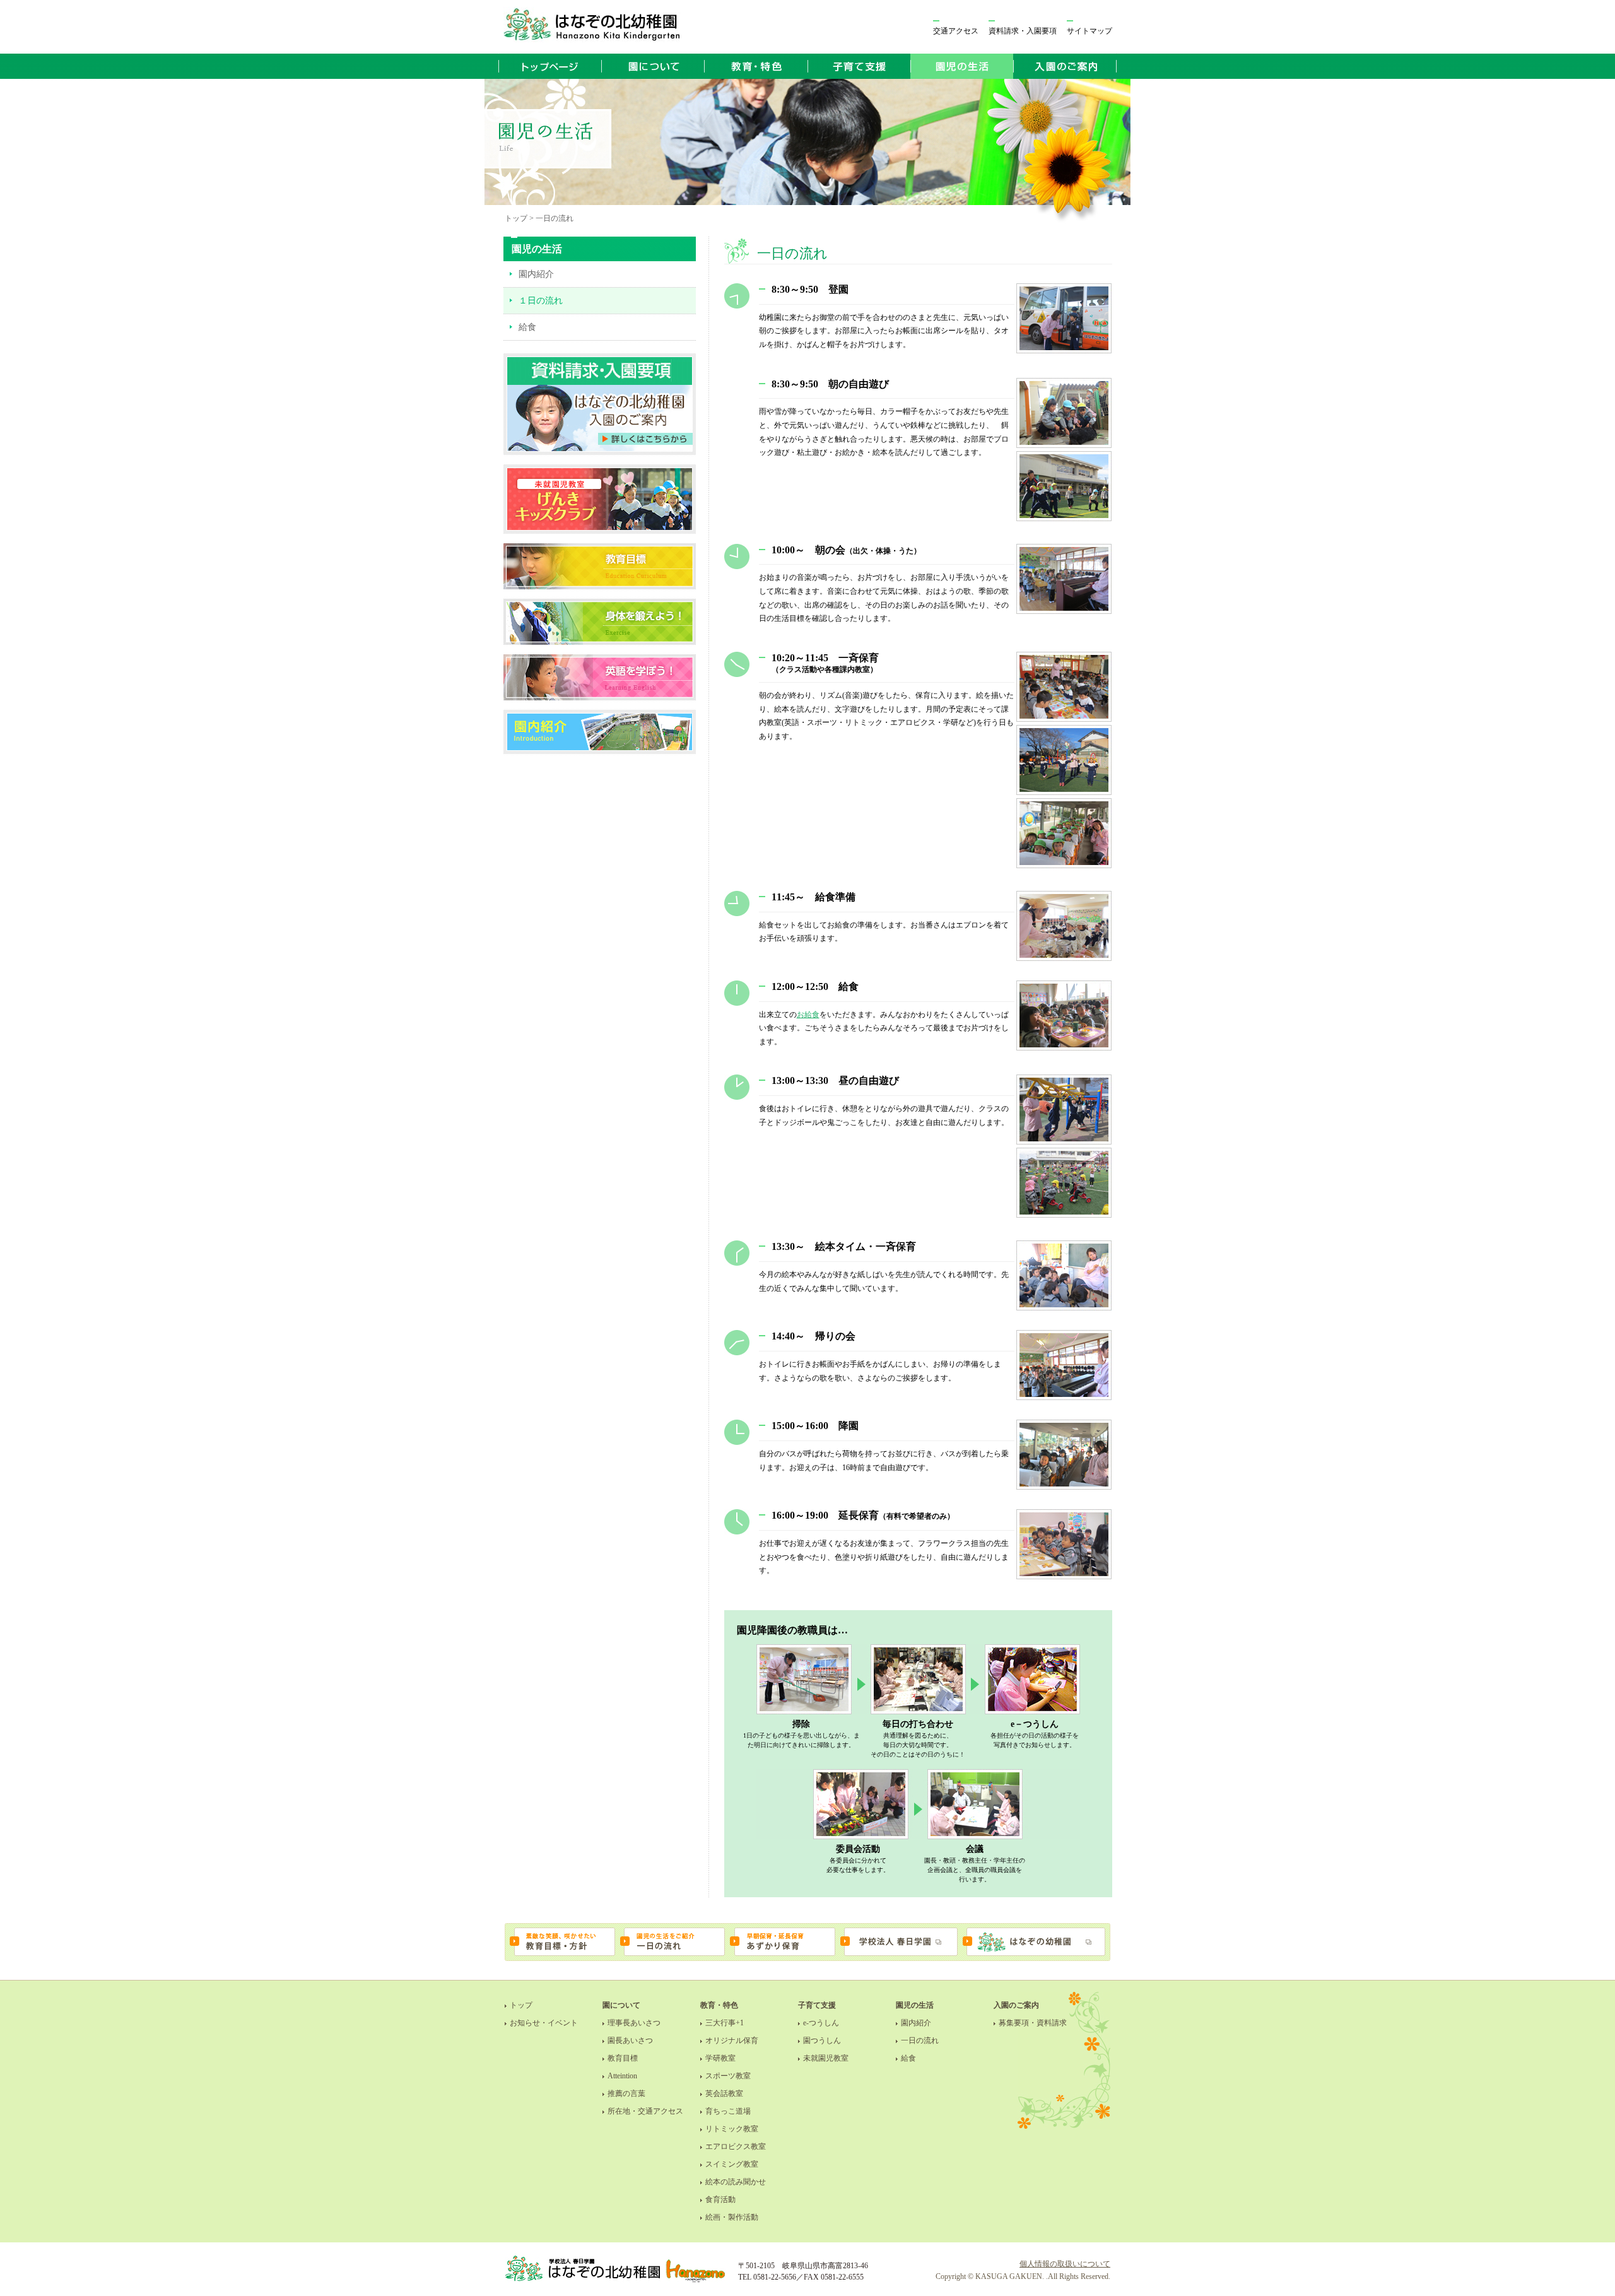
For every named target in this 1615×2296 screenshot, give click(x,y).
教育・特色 (719, 2005)
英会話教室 (724, 2093)
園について (621, 2005)
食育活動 (720, 2199)
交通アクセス (956, 31)
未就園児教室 (826, 2058)
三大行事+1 (725, 2023)
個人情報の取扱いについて (1065, 2264)
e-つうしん (821, 2023)
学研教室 (720, 2058)
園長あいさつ (630, 2040)
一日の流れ (920, 2040)
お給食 (808, 1015)
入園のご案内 (1016, 2005)
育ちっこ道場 (728, 2111)
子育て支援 (817, 2005)
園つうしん (822, 2040)
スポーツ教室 (728, 2076)
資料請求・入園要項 (1023, 31)
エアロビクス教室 (736, 2146)
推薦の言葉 (626, 2093)
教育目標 (623, 2058)
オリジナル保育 (732, 2040)
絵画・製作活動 (732, 2217)
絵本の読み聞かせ (736, 2182)
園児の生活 (915, 2005)
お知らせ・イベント (544, 2023)
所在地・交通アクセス (645, 2111)
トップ (521, 2005)
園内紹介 (536, 274)
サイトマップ (1089, 31)
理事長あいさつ (634, 2023)
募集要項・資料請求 (1033, 2023)
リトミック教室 (732, 2129)
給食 (527, 327)
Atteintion (622, 2076)
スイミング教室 (732, 2164)
